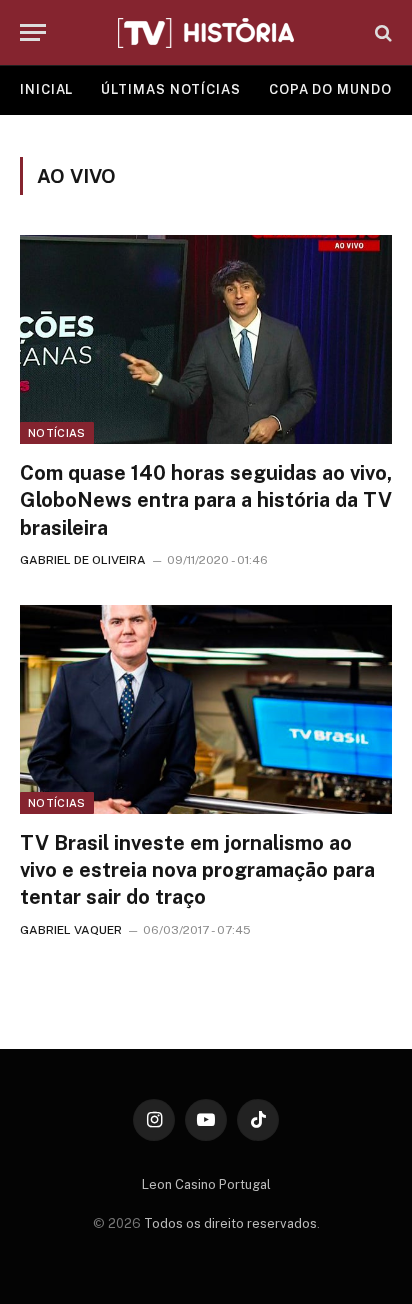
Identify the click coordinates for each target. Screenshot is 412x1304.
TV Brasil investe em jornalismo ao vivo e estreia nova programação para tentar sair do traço (197, 870)
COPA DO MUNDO (330, 89)
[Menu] (33, 32)
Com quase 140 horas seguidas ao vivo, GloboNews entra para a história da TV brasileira (206, 500)
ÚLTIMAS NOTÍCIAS (171, 89)
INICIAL (46, 89)
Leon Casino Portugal (206, 1184)
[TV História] (206, 33)
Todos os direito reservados (230, 1223)
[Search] (381, 32)
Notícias (57, 433)
